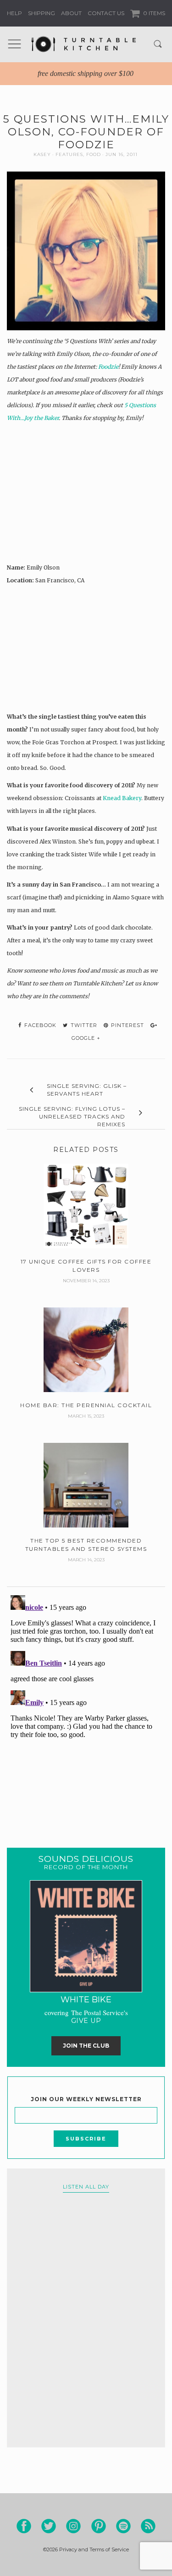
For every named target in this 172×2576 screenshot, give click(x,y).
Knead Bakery (122, 798)
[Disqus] (86, 1706)
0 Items (153, 13)
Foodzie (108, 367)
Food (94, 154)
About (71, 13)
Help (14, 13)
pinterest (127, 1025)
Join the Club (86, 2046)
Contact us (106, 13)
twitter (83, 1025)
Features (69, 154)
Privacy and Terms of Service (94, 2549)
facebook (39, 1025)
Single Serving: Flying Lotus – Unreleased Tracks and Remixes (72, 1116)
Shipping (42, 13)
